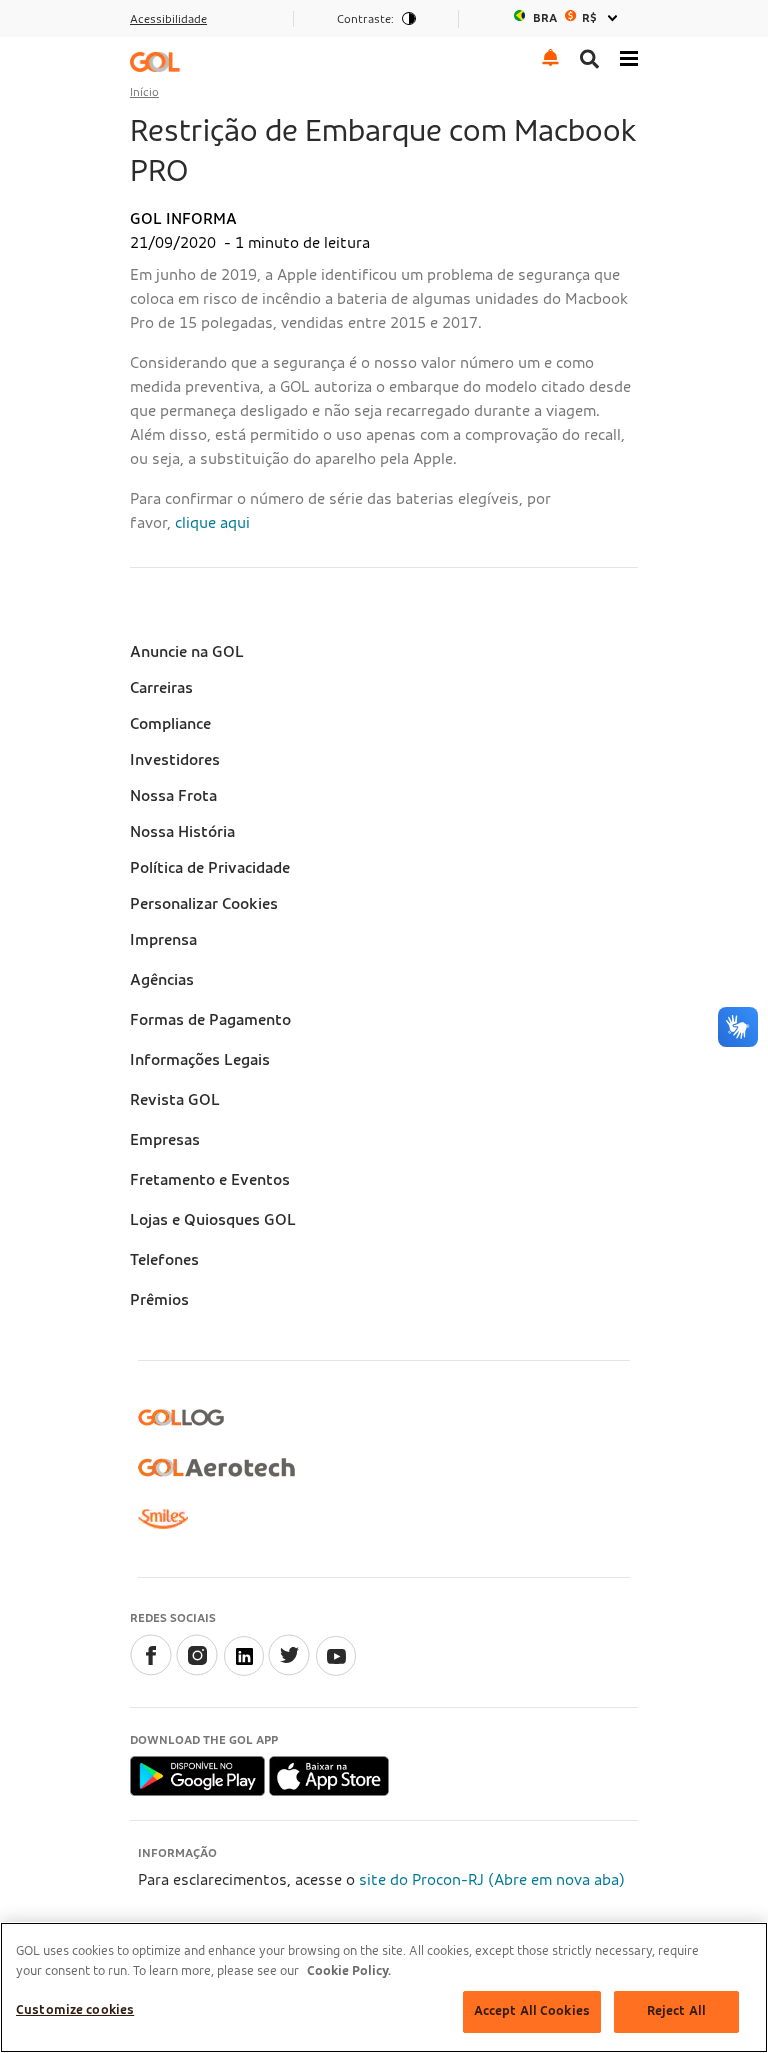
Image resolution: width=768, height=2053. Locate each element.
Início (144, 92)
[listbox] (568, 18)
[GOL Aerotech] (216, 1467)
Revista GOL (175, 1100)
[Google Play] (199, 1775)
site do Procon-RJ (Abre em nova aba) (492, 1880)
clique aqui (212, 523)
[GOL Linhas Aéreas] (155, 61)
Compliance (170, 724)
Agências (162, 980)
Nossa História (182, 832)
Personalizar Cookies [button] (204, 904)
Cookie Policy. (349, 1971)
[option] (568, 18)
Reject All (676, 2011)
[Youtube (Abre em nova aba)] (335, 1671)
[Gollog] (181, 1417)
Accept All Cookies (532, 2011)
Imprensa (163, 940)
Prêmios (159, 1300)
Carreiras (161, 688)
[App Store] (328, 1775)
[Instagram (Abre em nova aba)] (197, 1671)
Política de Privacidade (210, 868)
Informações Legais (200, 1060)
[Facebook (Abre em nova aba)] (151, 1671)
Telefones (164, 1260)
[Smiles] (163, 1519)
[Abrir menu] (629, 56)
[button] (551, 56)
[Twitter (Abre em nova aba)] (289, 1671)
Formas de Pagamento (210, 1020)
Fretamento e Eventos (210, 1180)
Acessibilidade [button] (168, 19)
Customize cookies (75, 2010)
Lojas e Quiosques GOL (213, 1220)
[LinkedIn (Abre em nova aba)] (243, 1671)
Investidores (175, 760)
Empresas (165, 1140)
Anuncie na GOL (187, 652)
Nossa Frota (173, 796)
